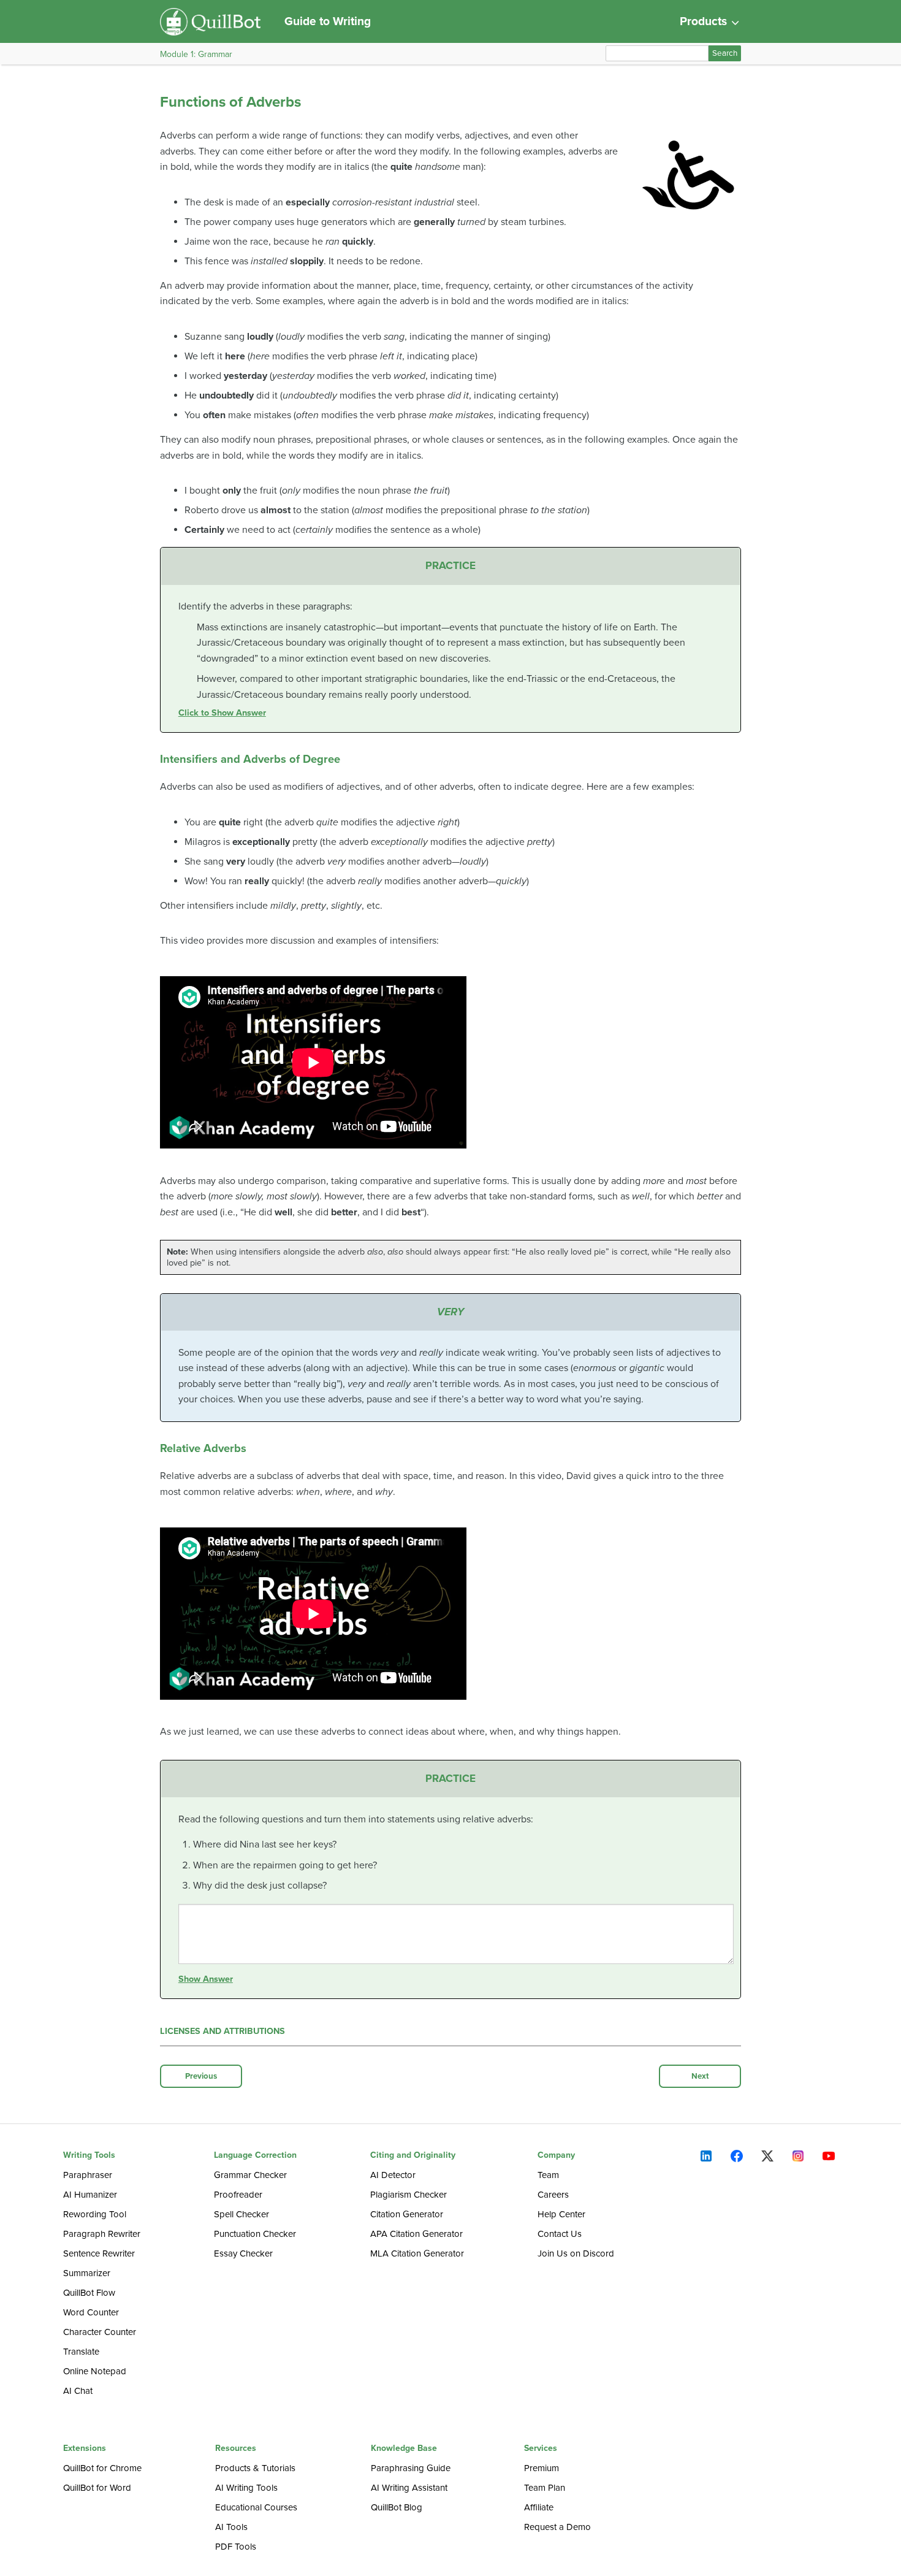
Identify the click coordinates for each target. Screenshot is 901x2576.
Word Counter (91, 2312)
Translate (81, 2352)
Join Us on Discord (576, 2253)
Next (700, 2076)
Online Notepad (95, 2371)
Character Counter (100, 2332)
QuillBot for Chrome (102, 2468)
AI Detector (393, 2175)
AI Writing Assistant (409, 2488)
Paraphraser (88, 2175)
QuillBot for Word (97, 2488)
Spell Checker (241, 2214)
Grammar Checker (250, 2175)
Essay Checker (243, 2253)
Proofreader (238, 2195)
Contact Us (560, 2234)
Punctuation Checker (255, 2234)
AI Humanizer (90, 2195)
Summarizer (87, 2273)
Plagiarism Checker (409, 2195)
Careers (553, 2195)
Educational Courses (256, 2507)
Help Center (561, 2214)
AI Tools (231, 2527)
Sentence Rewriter (99, 2253)
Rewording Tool (95, 2214)
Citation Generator (407, 2214)
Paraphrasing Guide (411, 2468)
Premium (542, 2468)
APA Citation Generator (416, 2234)
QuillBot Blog (397, 2507)
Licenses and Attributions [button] (222, 2031)
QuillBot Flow (89, 2293)
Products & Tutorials (255, 2468)
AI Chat (78, 2391)
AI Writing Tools (246, 2488)
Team (548, 2175)
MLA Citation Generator (417, 2253)
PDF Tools (236, 2547)
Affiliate (539, 2507)
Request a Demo (557, 2527)
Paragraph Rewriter (102, 2234)
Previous (201, 2076)
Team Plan (545, 2488)
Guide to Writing (328, 21)
